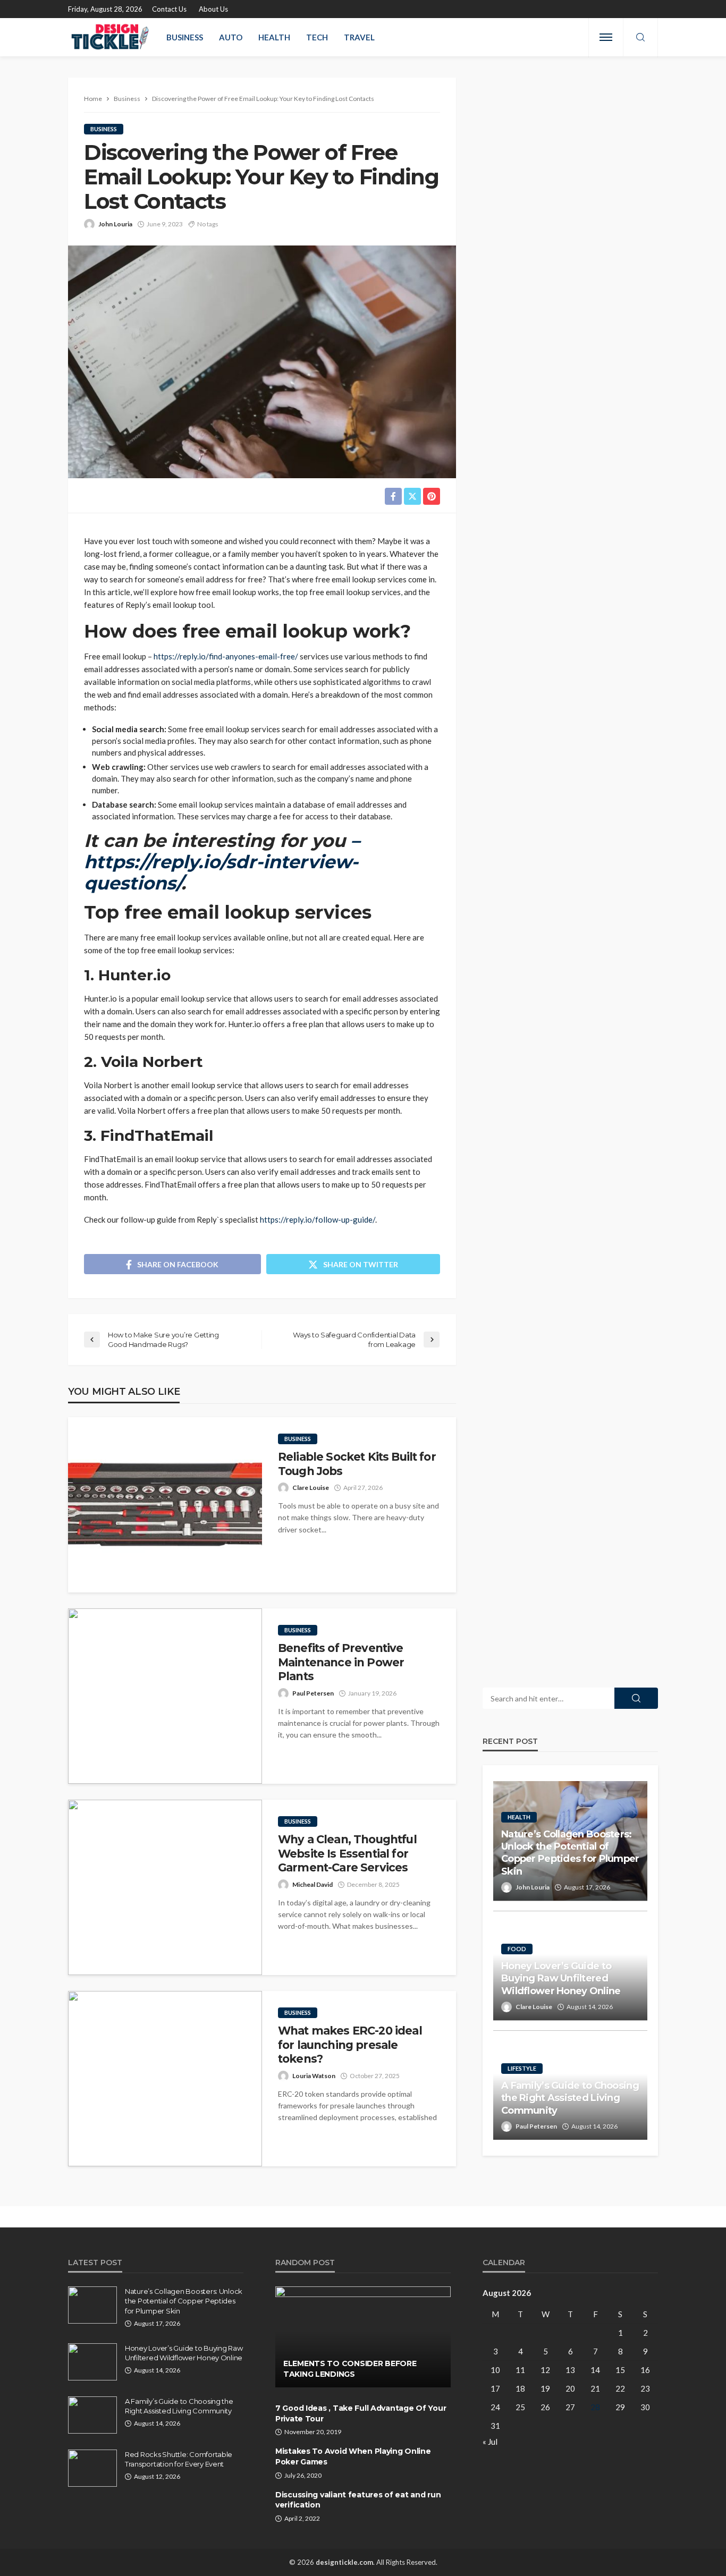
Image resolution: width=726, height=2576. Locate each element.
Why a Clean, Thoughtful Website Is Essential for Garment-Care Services (347, 1853)
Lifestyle (522, 2068)
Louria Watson (314, 2076)
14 (595, 2370)
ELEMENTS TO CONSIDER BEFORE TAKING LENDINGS (350, 2369)
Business (185, 37)
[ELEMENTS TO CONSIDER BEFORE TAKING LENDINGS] (363, 2337)
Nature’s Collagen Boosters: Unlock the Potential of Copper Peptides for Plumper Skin (570, 1853)
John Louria (115, 224)
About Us (213, 9)
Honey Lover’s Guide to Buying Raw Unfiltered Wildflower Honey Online (561, 1978)
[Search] (640, 38)
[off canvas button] (606, 37)
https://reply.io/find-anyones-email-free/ (226, 656)
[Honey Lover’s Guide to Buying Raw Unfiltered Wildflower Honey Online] (92, 2362)
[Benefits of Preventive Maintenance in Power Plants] (165, 1696)
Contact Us (169, 9)
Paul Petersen (313, 1693)
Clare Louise (311, 1488)
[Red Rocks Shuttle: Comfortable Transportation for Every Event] (92, 2468)
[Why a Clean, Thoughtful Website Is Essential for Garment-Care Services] (165, 1887)
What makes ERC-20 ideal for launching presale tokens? (350, 2045)
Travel (359, 37)
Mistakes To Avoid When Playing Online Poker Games (353, 2456)
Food (517, 1949)
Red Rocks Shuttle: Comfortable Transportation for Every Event (179, 2459)
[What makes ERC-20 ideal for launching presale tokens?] (165, 2079)
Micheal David (313, 1884)
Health (274, 37)
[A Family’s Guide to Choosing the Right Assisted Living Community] (92, 2415)
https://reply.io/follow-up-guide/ (318, 1219)
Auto (231, 37)
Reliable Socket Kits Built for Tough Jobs (357, 1464)
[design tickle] (111, 37)
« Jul (490, 2442)
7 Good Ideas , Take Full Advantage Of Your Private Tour (361, 2413)
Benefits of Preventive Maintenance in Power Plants (341, 1662)
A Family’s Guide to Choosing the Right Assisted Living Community (570, 2098)
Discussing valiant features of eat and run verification (358, 2500)
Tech (317, 37)
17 (495, 2388)
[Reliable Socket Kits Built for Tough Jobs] (165, 1505)
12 (545, 2370)
